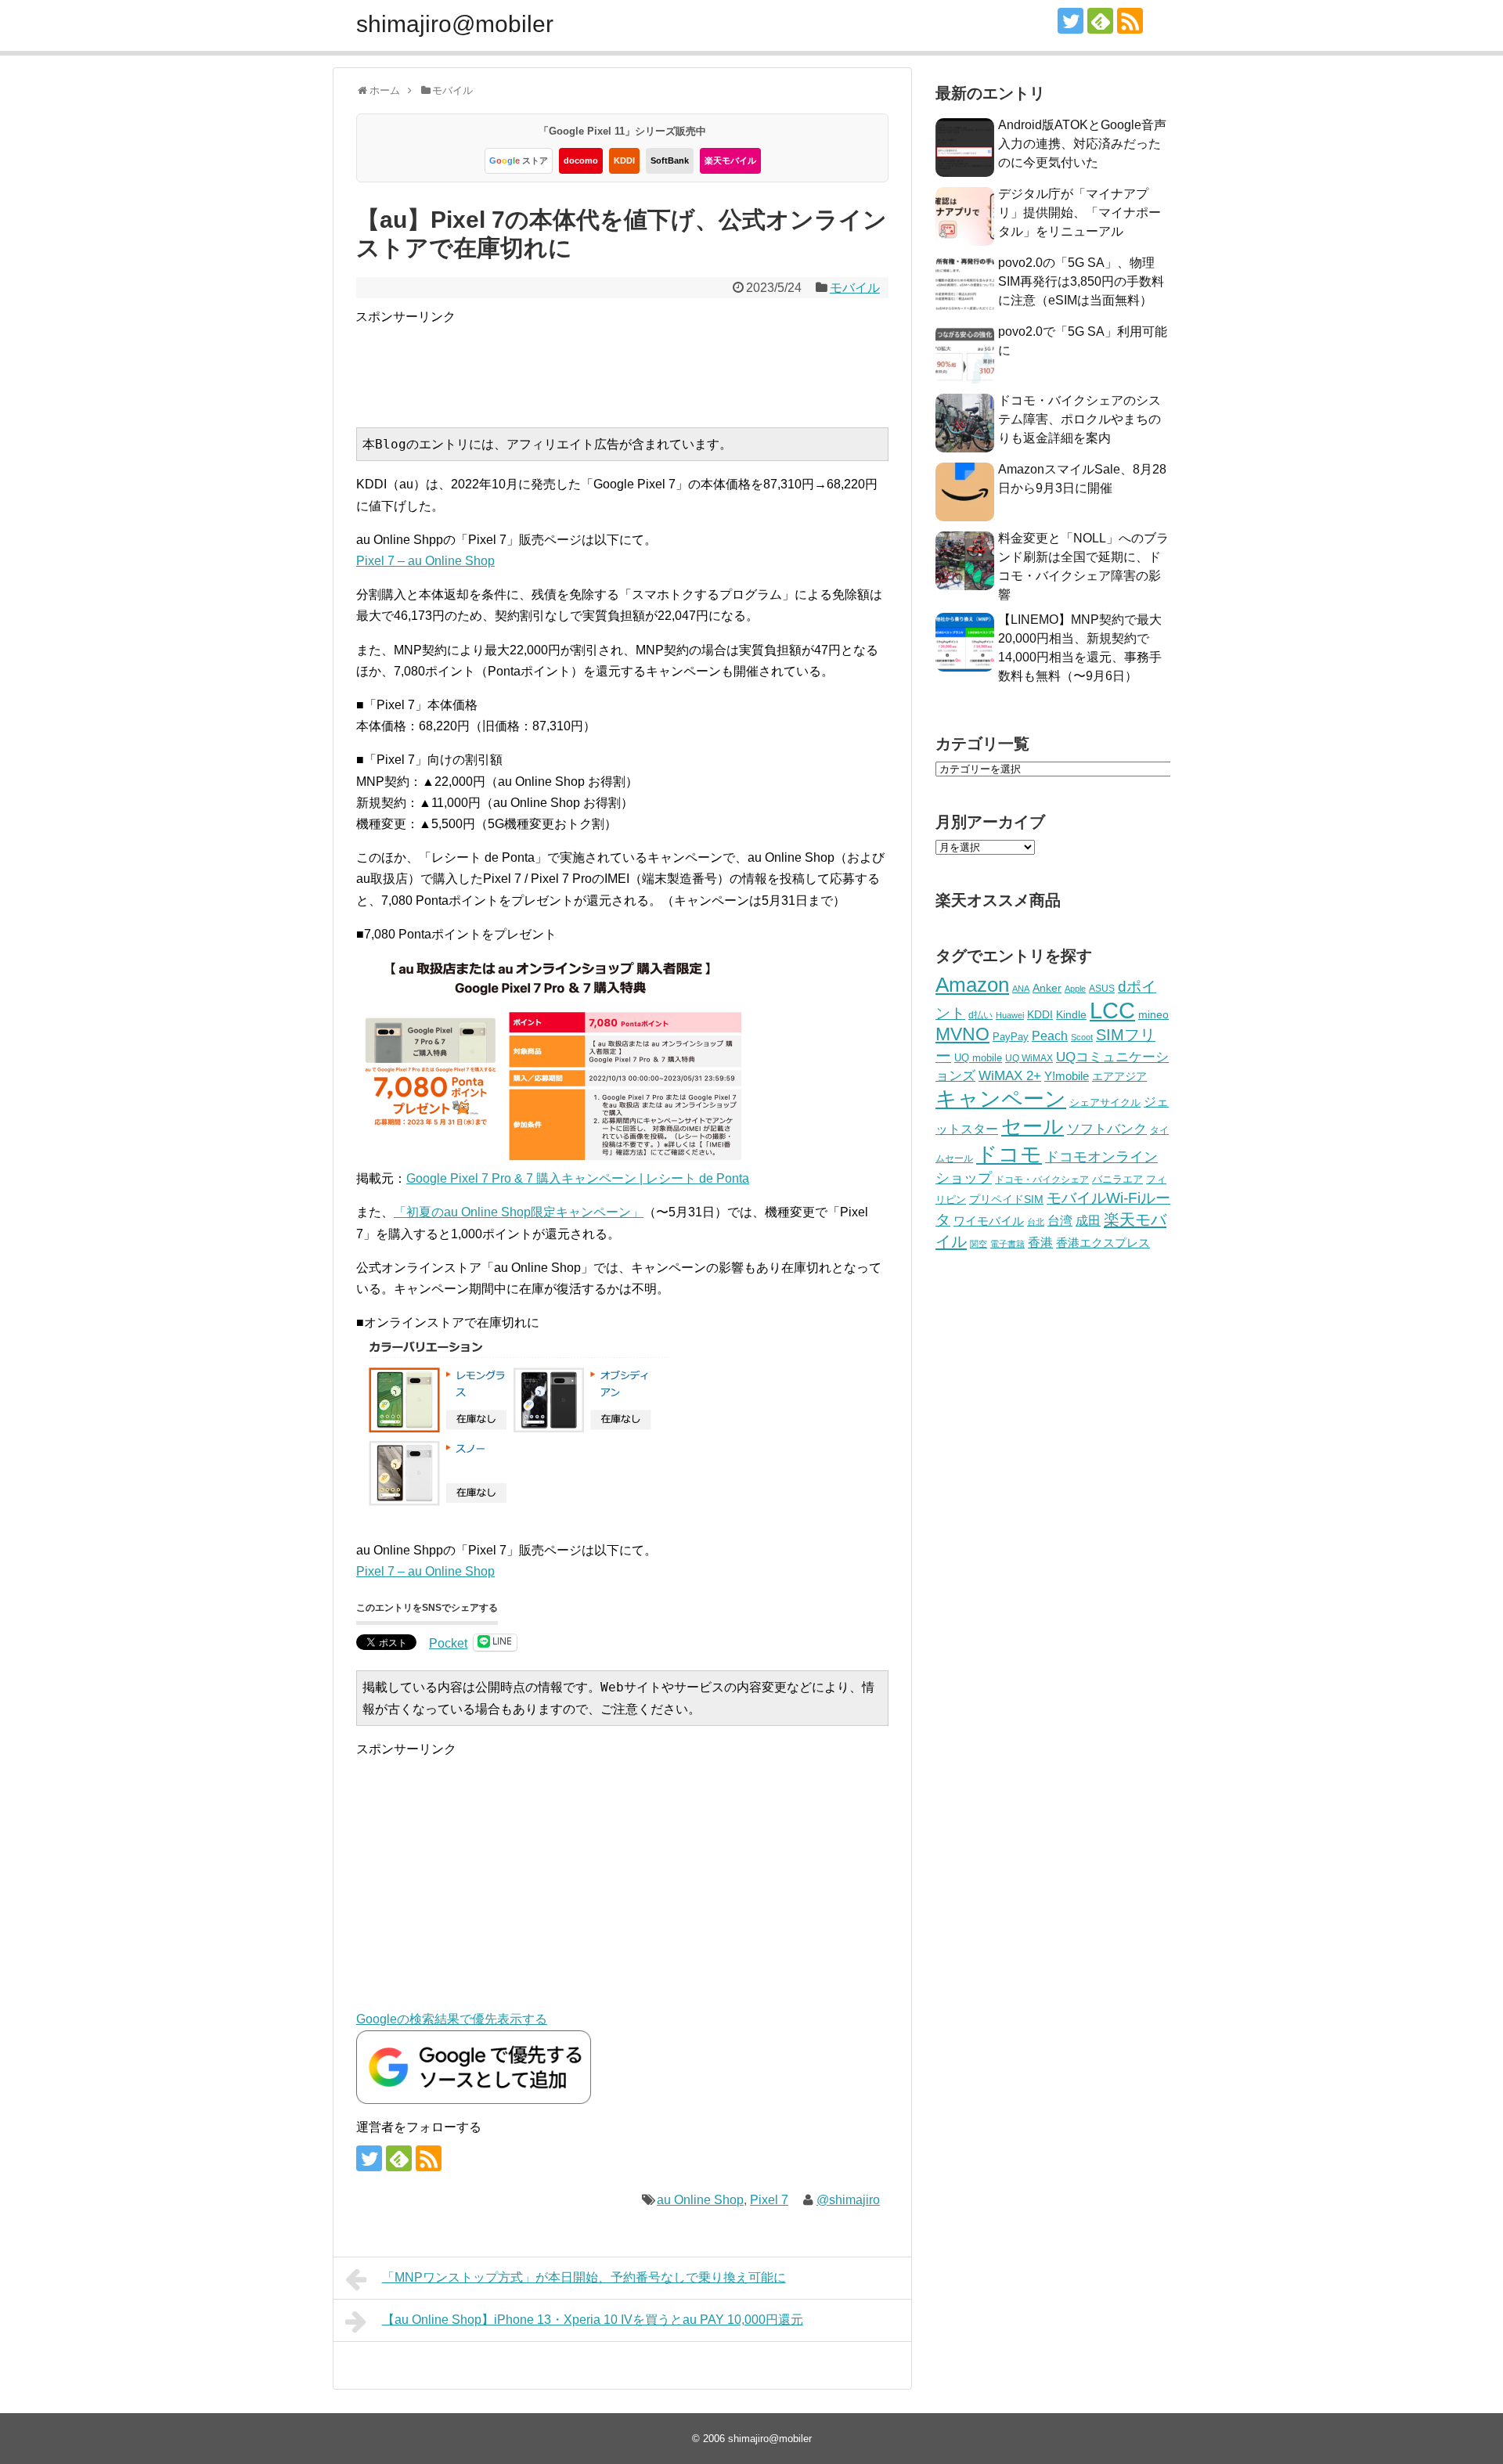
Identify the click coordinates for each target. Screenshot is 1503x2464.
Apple (1075, 989)
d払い (980, 1015)
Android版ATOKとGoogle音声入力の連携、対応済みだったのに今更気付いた (1082, 144)
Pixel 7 (769, 2200)
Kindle (1071, 1014)
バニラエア (1117, 1179)
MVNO (962, 1034)
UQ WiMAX (1029, 1058)
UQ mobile (978, 1058)
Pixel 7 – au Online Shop (425, 561)
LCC (1112, 1010)
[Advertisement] (640, 362)
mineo (1153, 1014)
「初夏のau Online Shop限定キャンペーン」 (519, 1212)
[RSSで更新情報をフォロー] (1130, 21)
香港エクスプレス (1103, 1243)
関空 (979, 1244)
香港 (1040, 1243)
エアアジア (1119, 1076)
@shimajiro (848, 2200)
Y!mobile (1067, 1076)
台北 (1036, 1222)
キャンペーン (1001, 1099)
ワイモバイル (989, 1221)
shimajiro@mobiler (455, 24)
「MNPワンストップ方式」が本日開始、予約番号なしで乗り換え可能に (584, 2277)
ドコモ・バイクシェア (1042, 1180)
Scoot (1082, 1037)
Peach (1050, 1036)
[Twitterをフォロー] (1070, 21)
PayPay (1011, 1037)
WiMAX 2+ (1010, 1075)
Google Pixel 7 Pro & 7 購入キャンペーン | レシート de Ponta (578, 1178)
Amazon (972, 985)
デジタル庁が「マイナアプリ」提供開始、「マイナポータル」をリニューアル (1079, 213)
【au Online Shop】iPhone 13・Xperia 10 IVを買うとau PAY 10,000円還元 (593, 2320)
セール (1033, 1126)
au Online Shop (700, 2200)
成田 (1088, 1221)
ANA (1021, 989)
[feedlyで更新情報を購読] (1100, 21)
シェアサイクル (1105, 1102)
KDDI (624, 160)
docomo (581, 160)
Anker (1047, 988)
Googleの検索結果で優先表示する (452, 2019)
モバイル (855, 288)
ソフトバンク (1107, 1129)
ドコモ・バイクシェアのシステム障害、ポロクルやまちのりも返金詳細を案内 (1079, 419)
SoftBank (670, 160)
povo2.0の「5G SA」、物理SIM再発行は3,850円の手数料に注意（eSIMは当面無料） (1081, 281)
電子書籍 (1007, 1244)
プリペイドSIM (1006, 1200)
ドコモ (1009, 1155)
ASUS (1102, 988)
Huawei (1010, 1015)
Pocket (448, 1643)
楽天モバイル (730, 160)
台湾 (1060, 1220)
